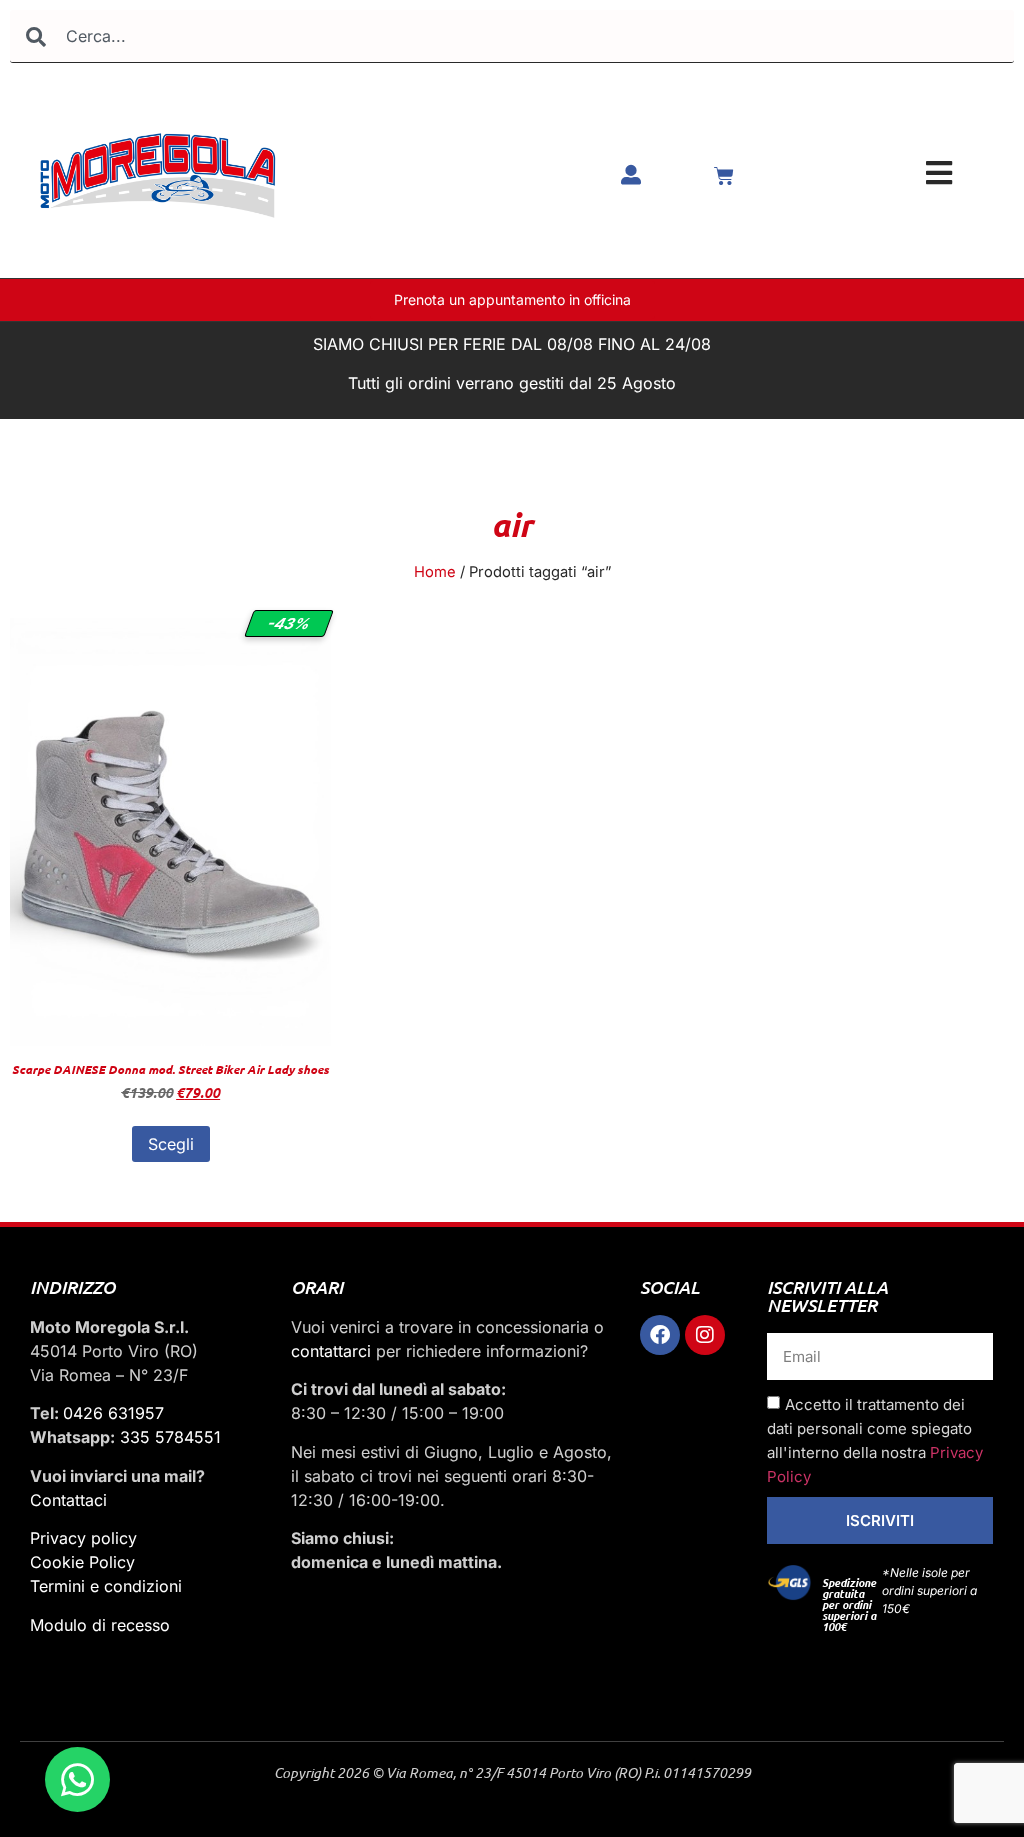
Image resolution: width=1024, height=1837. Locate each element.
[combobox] (512, 36)
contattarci (331, 1351)
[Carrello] (724, 176)
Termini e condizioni (106, 1586)
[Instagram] (705, 1335)
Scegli (171, 1144)
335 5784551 (170, 1437)
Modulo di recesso (100, 1625)
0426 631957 (113, 1413)
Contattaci (68, 1500)
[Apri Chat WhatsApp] (77, 1779)
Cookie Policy (82, 1562)
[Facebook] (660, 1335)
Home (435, 572)
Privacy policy (83, 1538)
